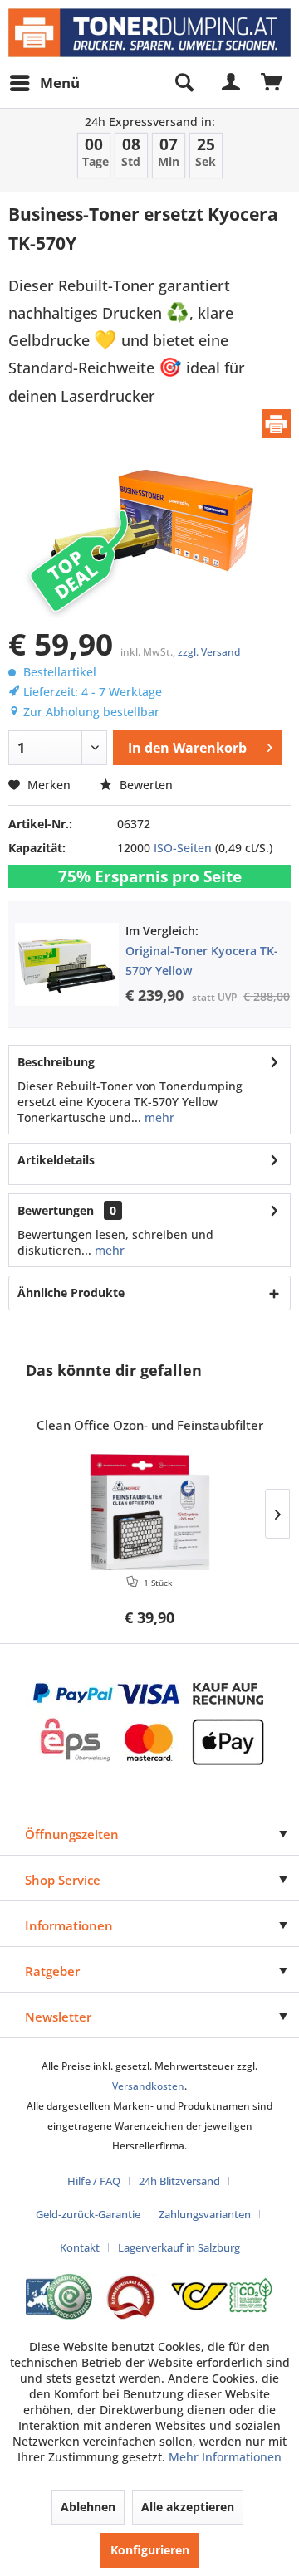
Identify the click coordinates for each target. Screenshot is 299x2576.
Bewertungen (56, 1210)
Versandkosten (148, 2086)
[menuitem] (44, 83)
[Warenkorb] (272, 83)
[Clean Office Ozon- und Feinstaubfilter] (149, 1512)
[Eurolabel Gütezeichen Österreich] (59, 2297)
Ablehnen (88, 2507)
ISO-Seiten (183, 848)
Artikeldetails (56, 1160)
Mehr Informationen (225, 2457)
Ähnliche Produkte (71, 1293)
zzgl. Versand (209, 652)
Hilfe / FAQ (94, 2181)
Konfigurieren (150, 2550)
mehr (158, 1117)
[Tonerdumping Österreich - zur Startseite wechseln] (149, 33)
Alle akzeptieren (188, 2507)
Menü (60, 83)
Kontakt (80, 2247)
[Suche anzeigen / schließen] (184, 83)
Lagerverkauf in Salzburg (179, 2247)
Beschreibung (56, 1062)
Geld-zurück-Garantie (88, 2214)
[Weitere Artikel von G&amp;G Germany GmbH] (276, 424)
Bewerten (145, 785)
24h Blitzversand (179, 2181)
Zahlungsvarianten (205, 2214)
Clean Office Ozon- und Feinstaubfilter (150, 1425)
